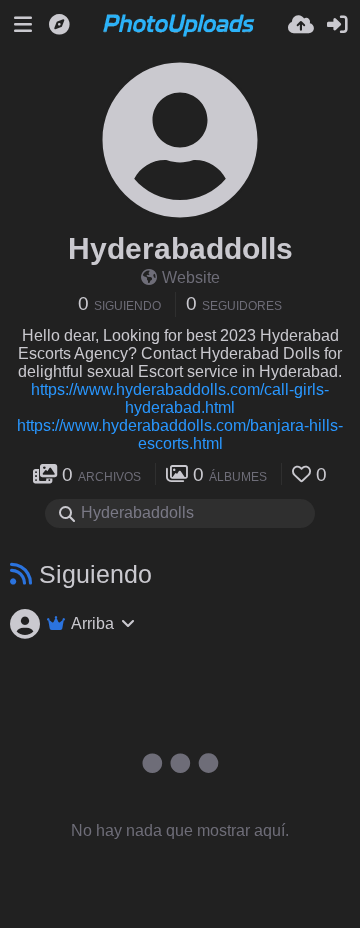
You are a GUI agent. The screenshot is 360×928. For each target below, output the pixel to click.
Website (191, 277)
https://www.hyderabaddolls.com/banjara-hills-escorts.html (180, 434)
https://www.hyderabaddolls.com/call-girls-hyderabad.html (180, 398)
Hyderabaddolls (180, 248)
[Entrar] (337, 25)
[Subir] (301, 25)
